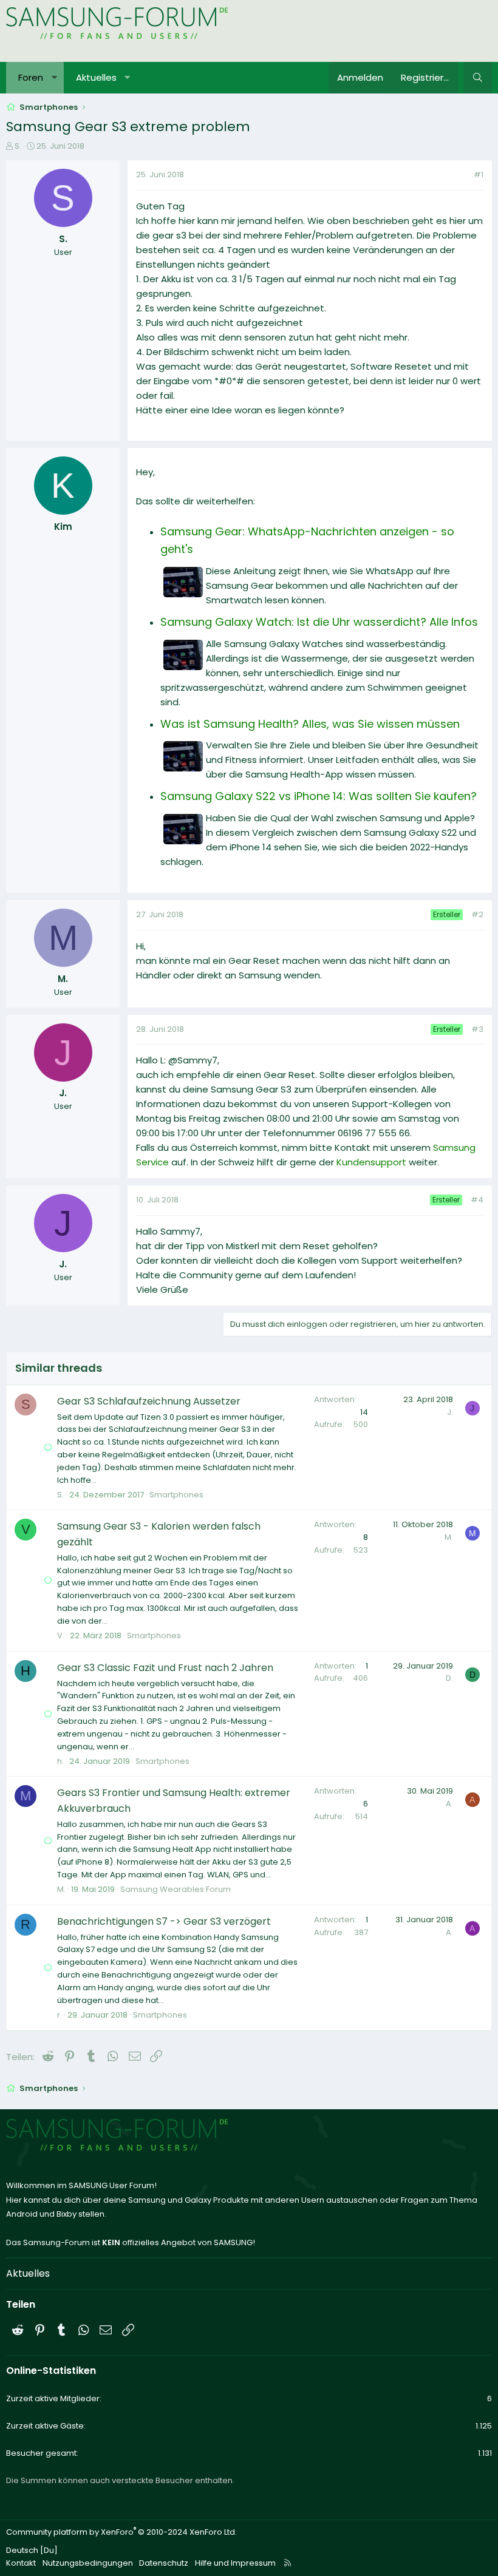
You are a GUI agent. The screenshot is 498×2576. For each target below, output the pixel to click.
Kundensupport (373, 1162)
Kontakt (21, 2563)
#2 (477, 914)
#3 (477, 1029)
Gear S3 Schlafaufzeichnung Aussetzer (149, 1401)
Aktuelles (96, 77)
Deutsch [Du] (32, 2550)
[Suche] (478, 78)
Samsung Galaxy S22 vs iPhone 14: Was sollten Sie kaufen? (319, 796)
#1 (479, 175)
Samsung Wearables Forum (176, 1889)
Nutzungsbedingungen (88, 2563)
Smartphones (176, 1495)
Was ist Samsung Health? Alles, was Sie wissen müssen (310, 724)
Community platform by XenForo (121, 2532)
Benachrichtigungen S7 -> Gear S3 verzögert (164, 1921)
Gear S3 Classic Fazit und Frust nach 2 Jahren (165, 1668)
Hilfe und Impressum (235, 2563)
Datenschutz (164, 2563)
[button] (54, 78)
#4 (477, 1200)
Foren (31, 77)
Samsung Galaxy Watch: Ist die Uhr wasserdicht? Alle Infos (319, 622)
